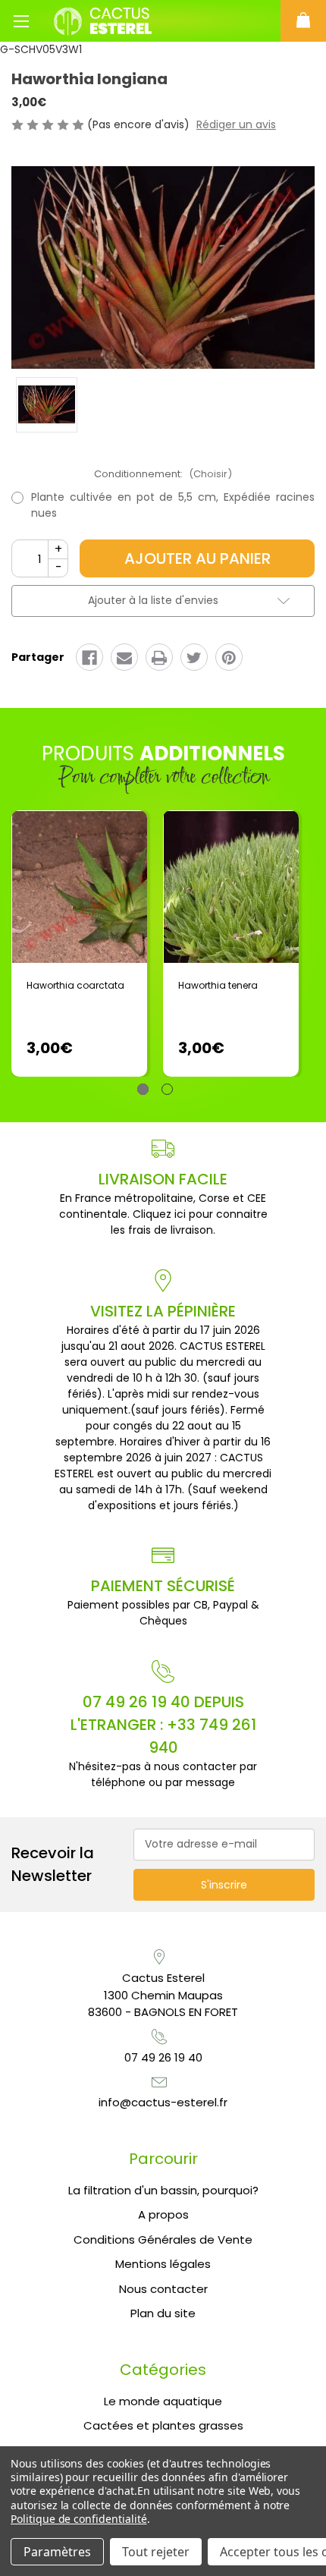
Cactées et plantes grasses (163, 2425)
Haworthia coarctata (75, 985)
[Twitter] (194, 658)
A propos (163, 2214)
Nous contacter (163, 2289)
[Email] (124, 658)
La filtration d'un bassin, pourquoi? (163, 2190)
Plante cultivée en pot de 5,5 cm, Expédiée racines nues (173, 505)
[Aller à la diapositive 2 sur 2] (167, 1089)
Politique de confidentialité (79, 2519)
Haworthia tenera (218, 985)
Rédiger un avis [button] (236, 124)
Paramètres (57, 2552)
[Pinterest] (229, 658)
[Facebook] (89, 658)
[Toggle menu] (21, 21)
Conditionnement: (163, 474)
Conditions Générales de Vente (163, 2239)
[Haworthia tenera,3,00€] (231, 887)
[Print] (159, 658)
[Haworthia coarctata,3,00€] (79, 887)
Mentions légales (163, 2264)
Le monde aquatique (163, 2401)
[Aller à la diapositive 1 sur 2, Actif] (143, 1089)
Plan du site (163, 2313)
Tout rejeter (156, 2552)
